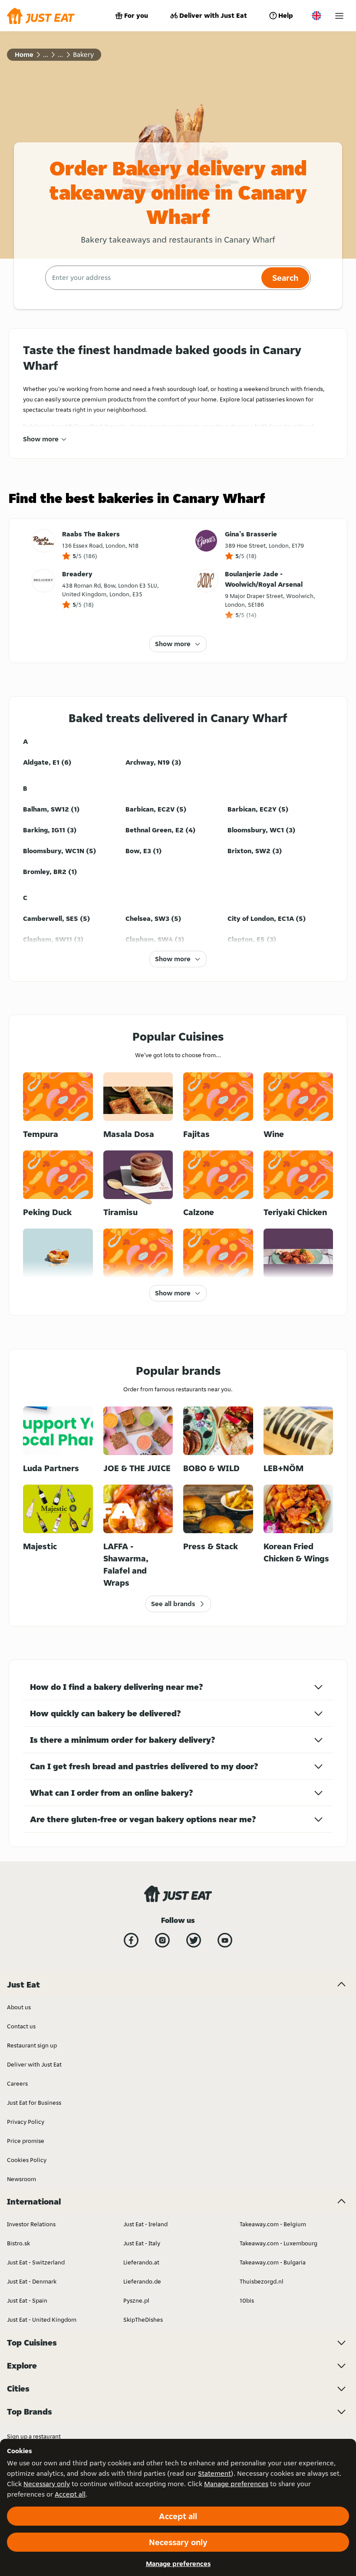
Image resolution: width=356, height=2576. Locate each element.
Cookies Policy (27, 2160)
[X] (194, 1940)
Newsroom (21, 2179)
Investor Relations (31, 2224)
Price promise (26, 2141)
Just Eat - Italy (142, 2243)
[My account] (339, 16)
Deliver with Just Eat (213, 15)
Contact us (21, 2026)
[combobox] (152, 278)
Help (286, 15)
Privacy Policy (26, 2122)
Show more (41, 439)
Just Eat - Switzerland (36, 2262)
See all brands (173, 1604)
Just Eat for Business (34, 2103)
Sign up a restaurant (34, 2436)
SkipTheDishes (143, 2320)
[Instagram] (162, 1940)
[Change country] (316, 16)
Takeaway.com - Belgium (273, 2224)
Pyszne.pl (136, 2300)
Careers (17, 2083)
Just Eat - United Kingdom (42, 2320)
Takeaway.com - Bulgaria (273, 2262)
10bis (247, 2300)
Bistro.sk (18, 2243)
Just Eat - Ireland (145, 2224)
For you (136, 15)
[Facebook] (131, 1940)
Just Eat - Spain (27, 2300)
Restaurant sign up (32, 2045)
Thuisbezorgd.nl (262, 2281)
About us (19, 2007)
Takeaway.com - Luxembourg (279, 2243)
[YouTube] (225, 1940)
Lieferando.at (141, 2262)
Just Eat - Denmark (32, 2281)
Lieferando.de (142, 2281)
